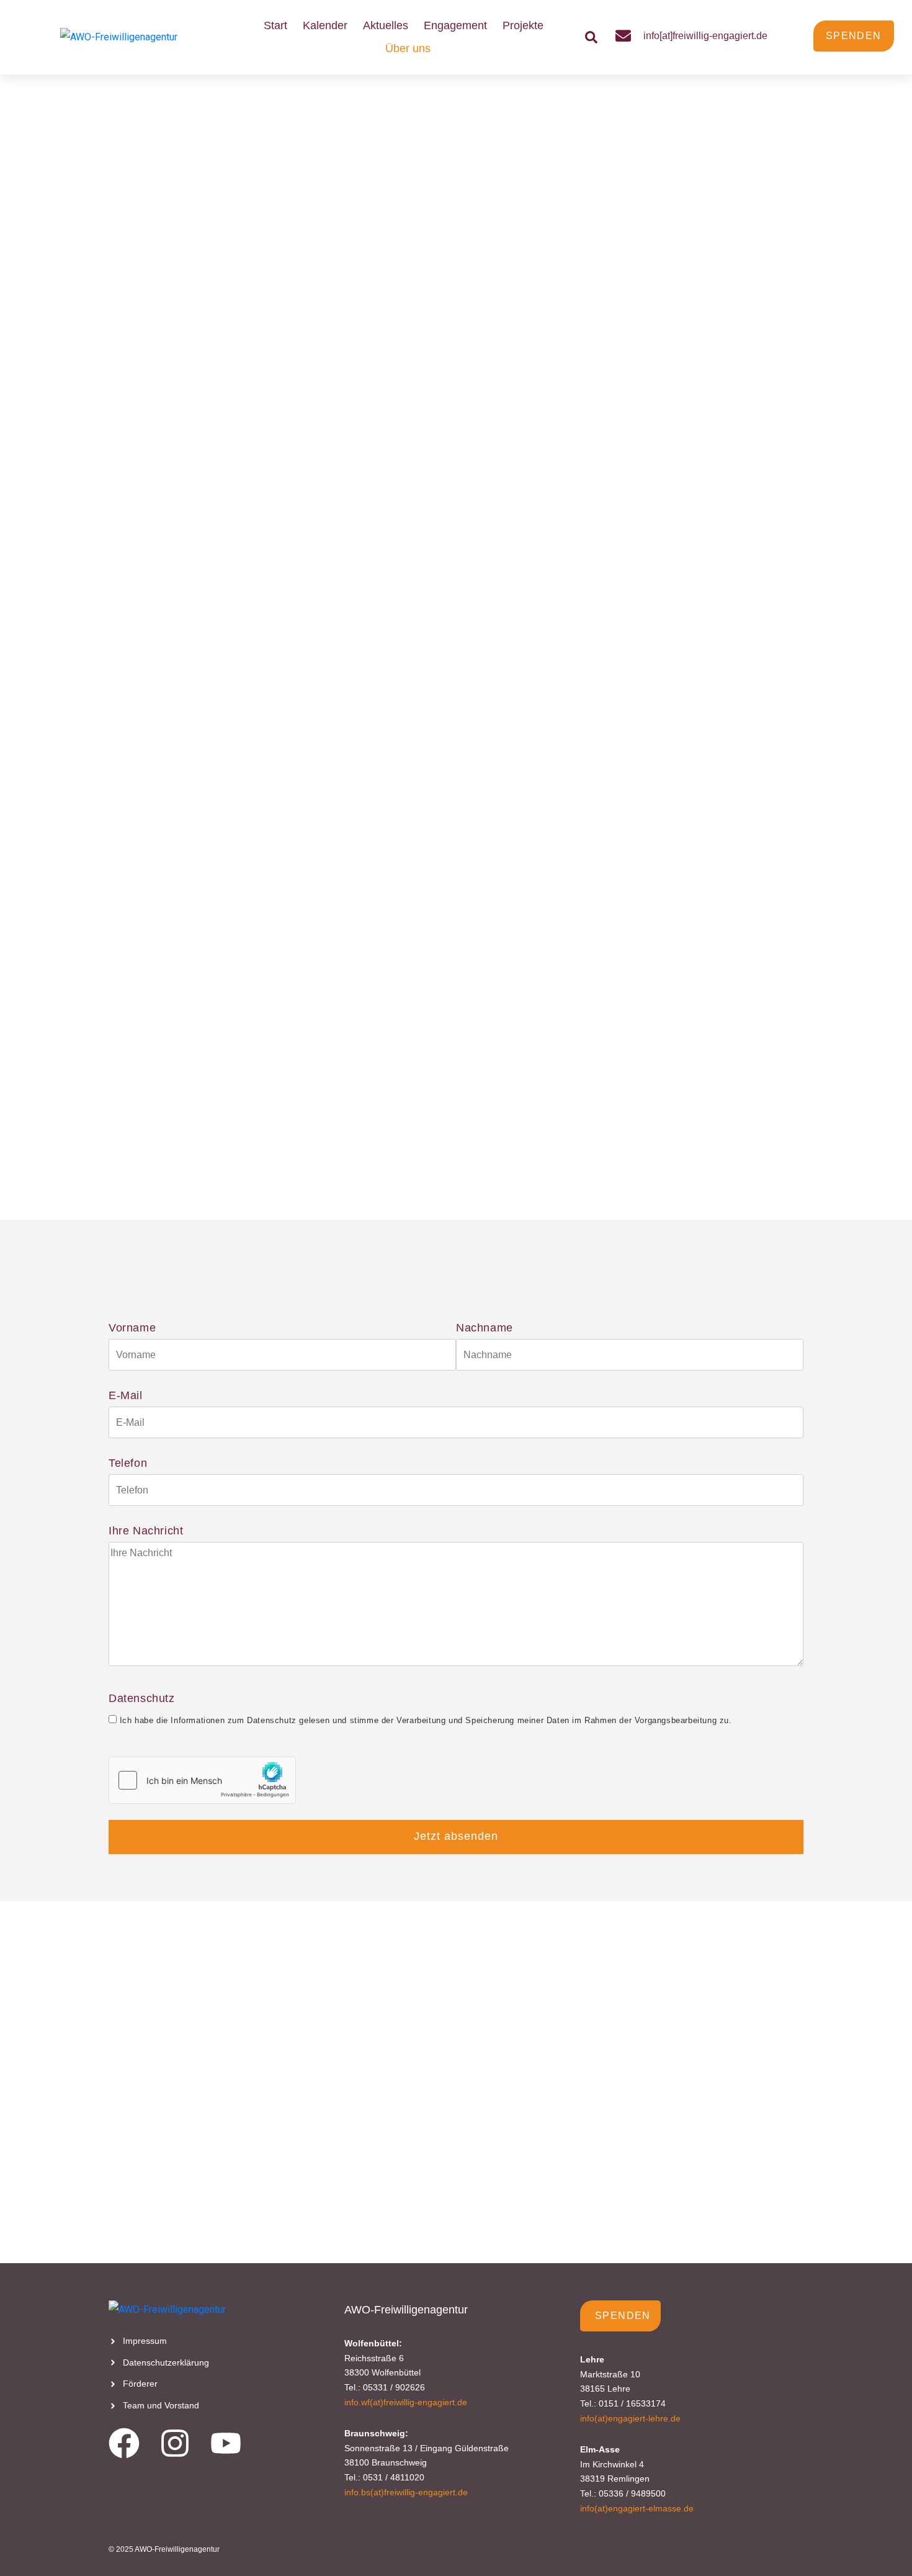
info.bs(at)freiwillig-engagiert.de (406, 2492)
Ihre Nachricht (146, 1531)
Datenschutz (420, 1709)
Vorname (132, 1328)
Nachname (485, 1328)
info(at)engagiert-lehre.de (630, 2418)
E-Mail (126, 1395)
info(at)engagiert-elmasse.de (637, 2508)
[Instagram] (175, 2443)
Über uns (408, 48)
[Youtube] (226, 2443)
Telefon (128, 1463)
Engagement (455, 25)
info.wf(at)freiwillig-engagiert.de (406, 2402)
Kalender (325, 25)
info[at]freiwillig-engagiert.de (705, 36)
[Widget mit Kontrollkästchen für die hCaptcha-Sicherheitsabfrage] (202, 1780)
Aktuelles (386, 25)
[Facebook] (124, 2443)
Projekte (523, 25)
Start (275, 25)
